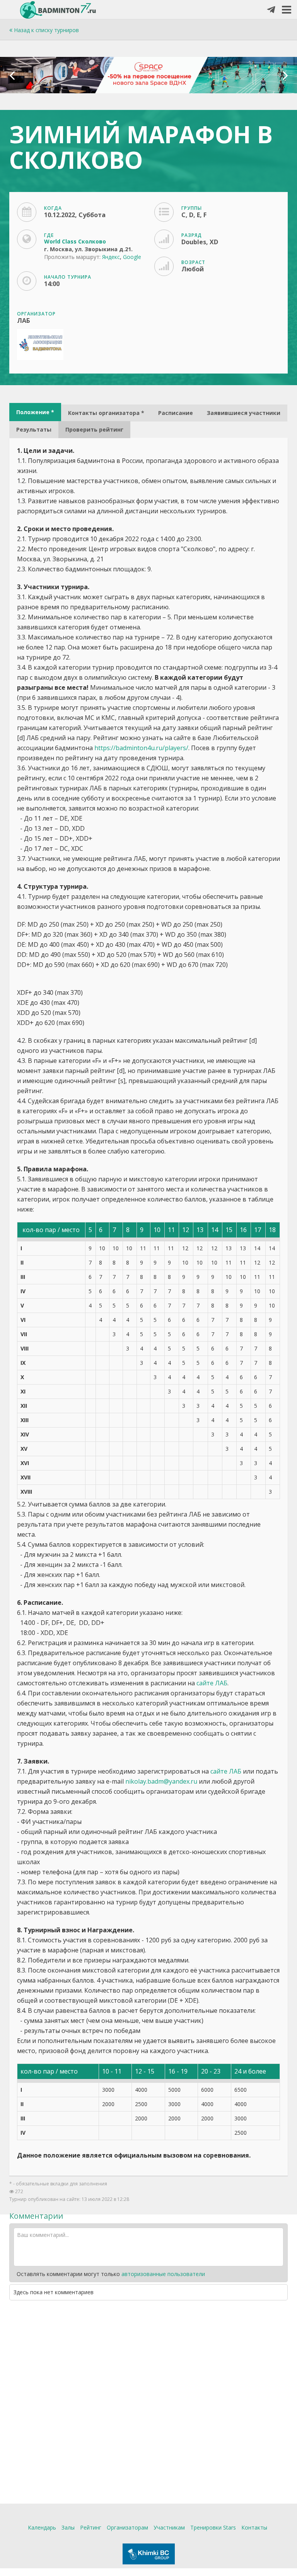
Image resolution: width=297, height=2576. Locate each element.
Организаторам (127, 2527)
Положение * (35, 412)
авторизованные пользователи (163, 2274)
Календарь (42, 2527)
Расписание (176, 413)
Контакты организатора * (106, 413)
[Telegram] (271, 10)
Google (132, 257)
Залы (68, 2527)
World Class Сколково (75, 241)
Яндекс (111, 257)
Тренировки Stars (213, 2527)
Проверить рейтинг (94, 429)
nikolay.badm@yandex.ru (161, 1781)
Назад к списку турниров (46, 30)
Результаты (34, 429)
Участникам (169, 2527)
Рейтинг (91, 2527)
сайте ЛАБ (212, 1683)
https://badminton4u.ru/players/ (141, 748)
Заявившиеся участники (244, 413)
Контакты (254, 2527)
